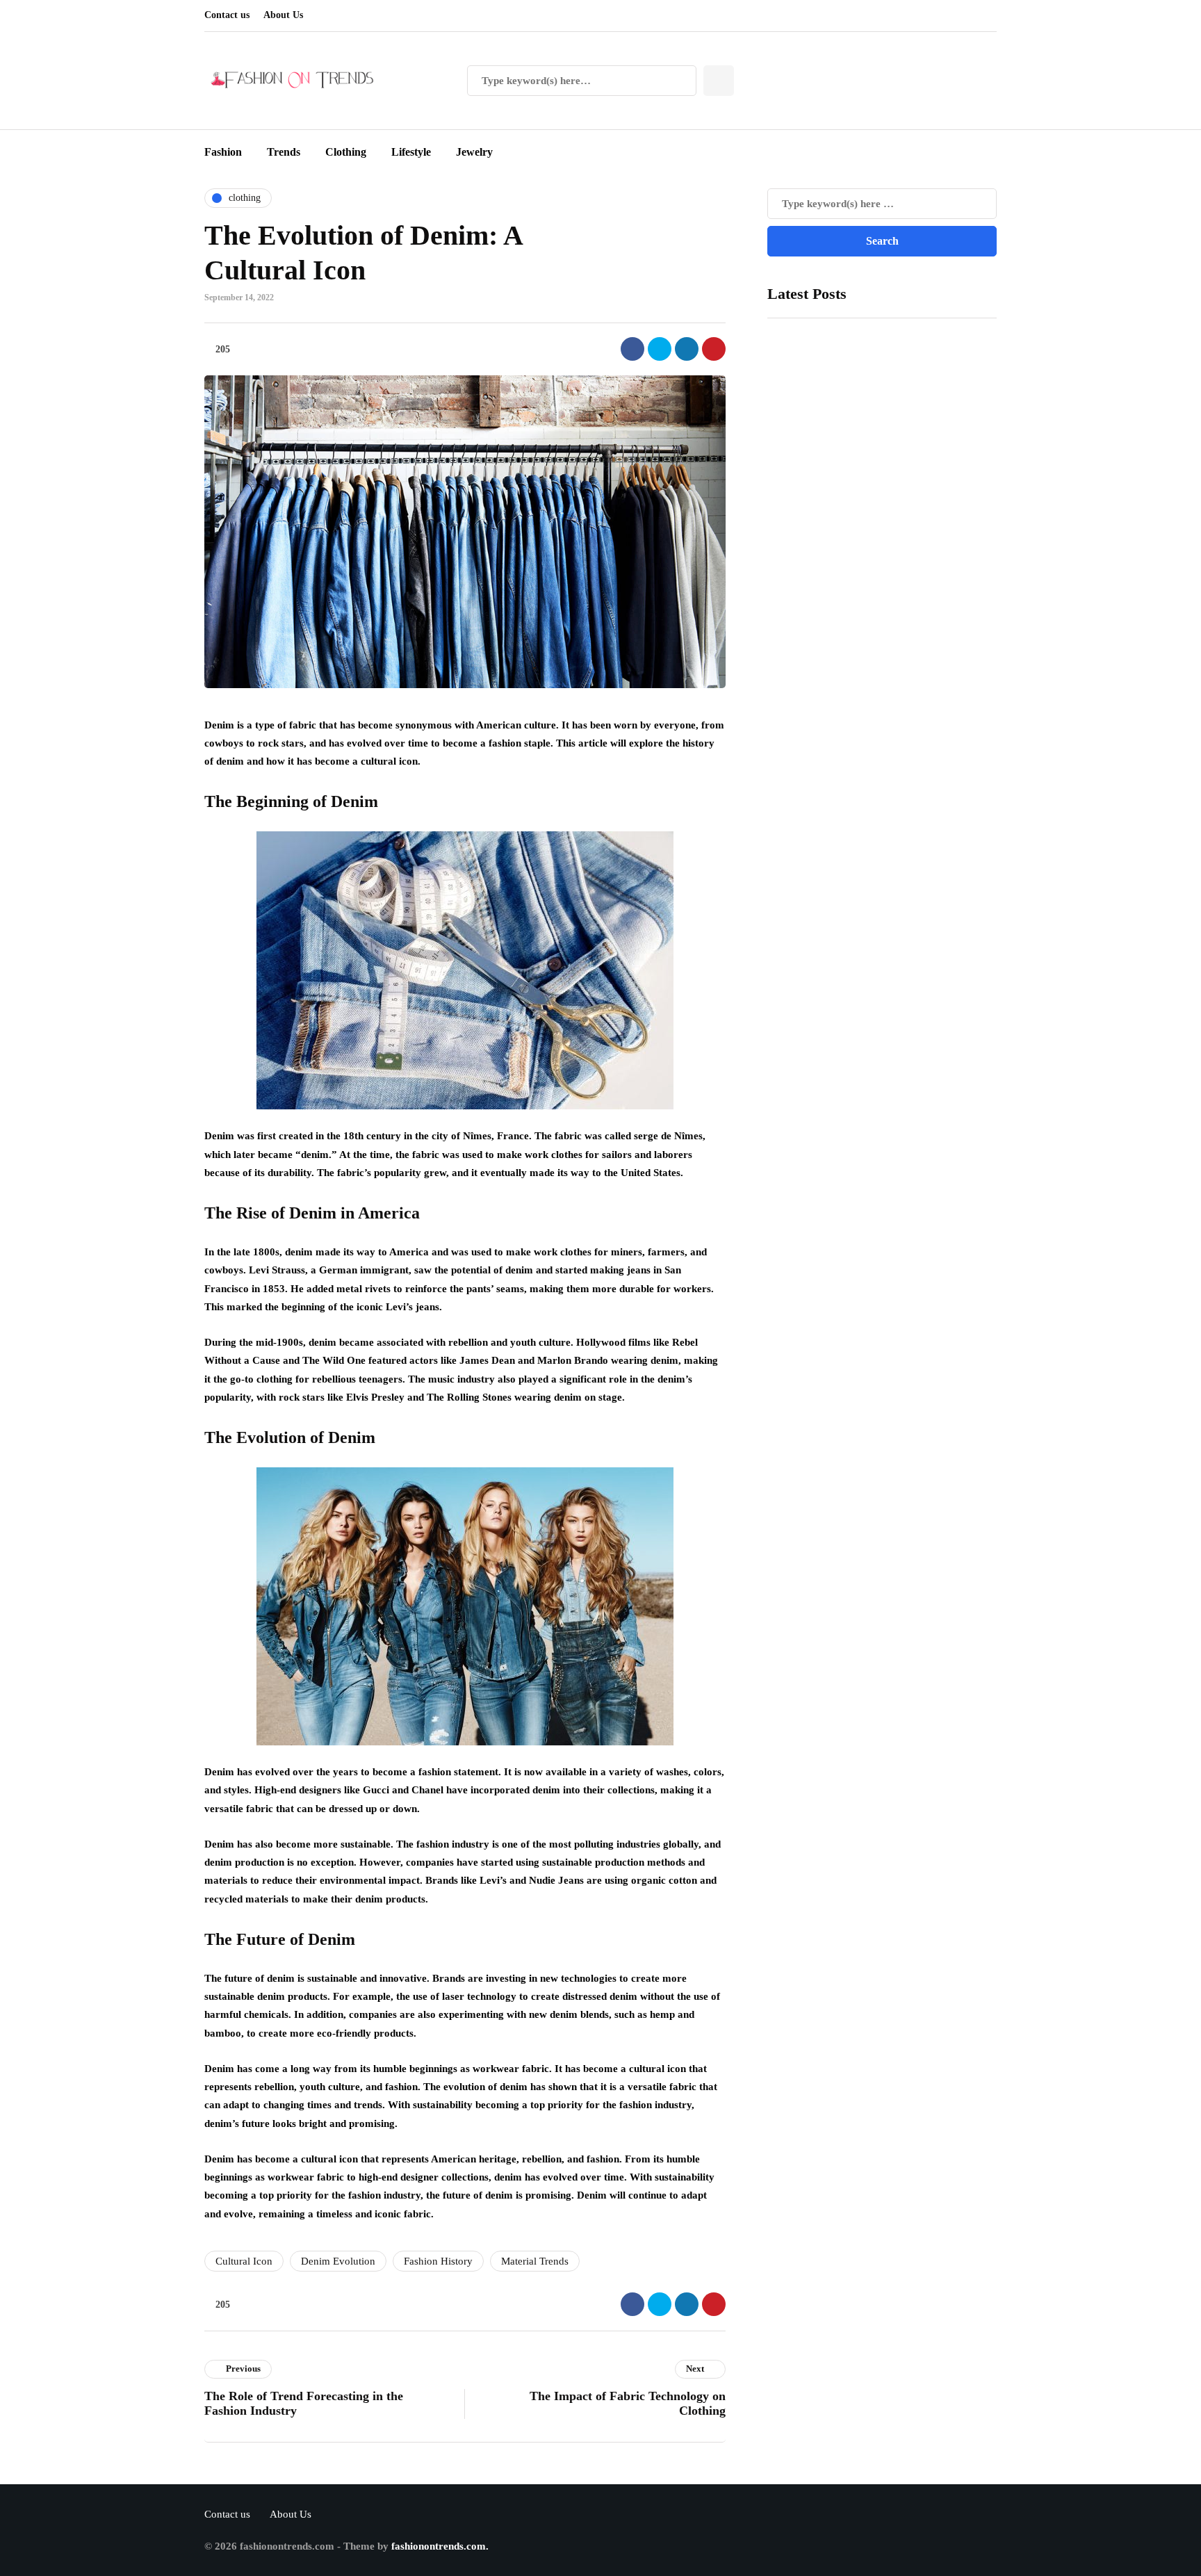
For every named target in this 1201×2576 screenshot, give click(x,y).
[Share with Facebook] (632, 349)
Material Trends (535, 2261)
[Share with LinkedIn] (687, 349)
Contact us (227, 15)
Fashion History (438, 2261)
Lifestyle (411, 152)
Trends (284, 152)
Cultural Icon (244, 2261)
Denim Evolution (338, 2261)
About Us (283, 15)
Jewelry (474, 152)
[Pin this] (714, 349)
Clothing (346, 152)
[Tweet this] (660, 349)
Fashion (223, 152)
